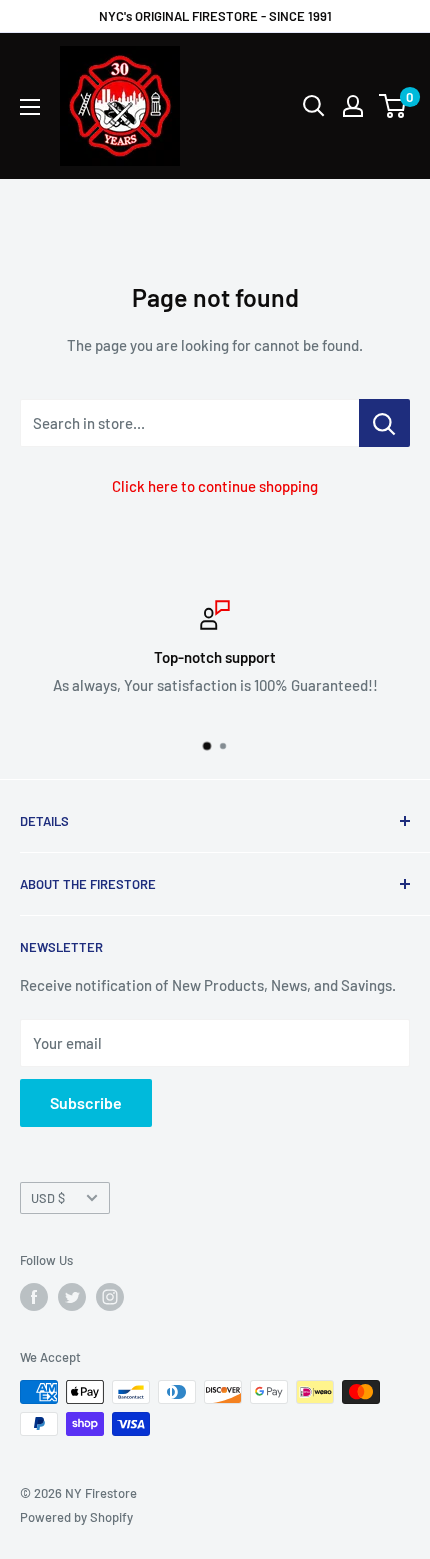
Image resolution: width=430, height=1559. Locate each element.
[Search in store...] (384, 423)
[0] (393, 106)
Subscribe (86, 1102)
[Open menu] (30, 107)
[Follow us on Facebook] (34, 1297)
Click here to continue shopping (215, 486)
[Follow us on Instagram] (110, 1297)
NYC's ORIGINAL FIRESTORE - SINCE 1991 (215, 16)
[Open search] (314, 106)
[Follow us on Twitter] (72, 1297)
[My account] (353, 106)
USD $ (48, 1198)
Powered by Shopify (76, 1517)
